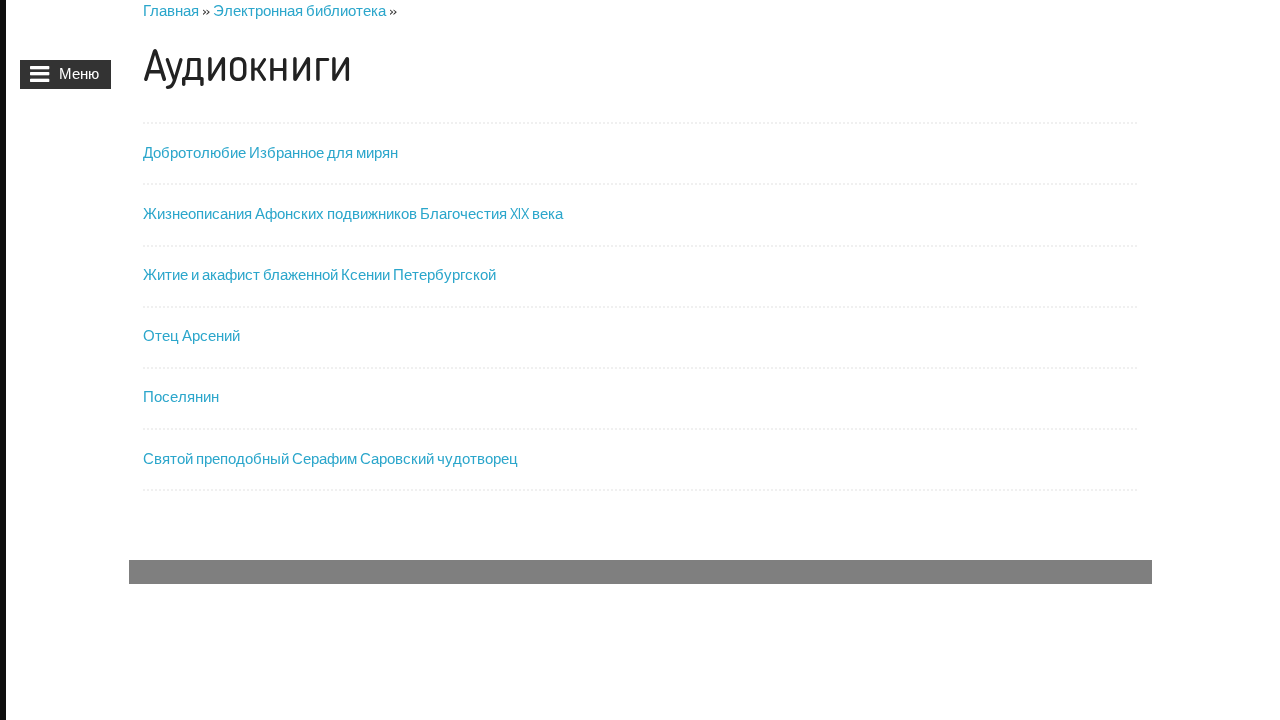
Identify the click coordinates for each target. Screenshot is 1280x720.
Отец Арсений (191, 335)
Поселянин (181, 396)
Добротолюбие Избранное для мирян (270, 152)
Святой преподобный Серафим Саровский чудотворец (330, 458)
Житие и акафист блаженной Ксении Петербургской (319, 274)
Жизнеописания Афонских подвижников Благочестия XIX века (353, 213)
